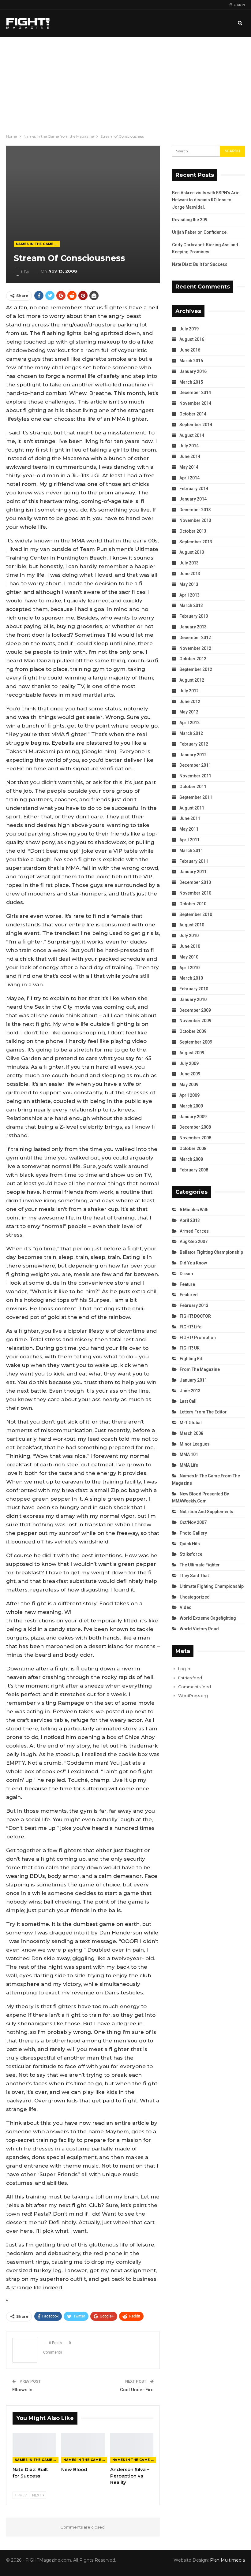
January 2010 (193, 1000)
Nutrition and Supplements (206, 1512)
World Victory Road (199, 1629)
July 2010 (189, 936)
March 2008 (191, 1159)
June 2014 (190, 456)
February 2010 (194, 989)
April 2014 (189, 478)
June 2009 (190, 1074)
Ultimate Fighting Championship (212, 1586)
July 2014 (189, 446)
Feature (187, 1284)
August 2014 (192, 435)
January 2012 (193, 755)
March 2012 (191, 733)
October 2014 (193, 414)
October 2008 (193, 1148)
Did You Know (193, 1263)
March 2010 (191, 978)
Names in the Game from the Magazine (38, 244)
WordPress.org (193, 1696)
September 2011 (196, 797)
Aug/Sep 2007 (194, 1241)
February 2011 (194, 861)
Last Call (188, 1401)
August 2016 (192, 339)
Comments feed (195, 1687)
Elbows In (22, 2390)
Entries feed (190, 1678)
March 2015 (191, 382)
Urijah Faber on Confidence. (200, 232)
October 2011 (193, 787)
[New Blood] (83, 2448)
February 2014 (194, 489)
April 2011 (189, 840)
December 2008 (195, 1127)
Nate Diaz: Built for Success (200, 264)
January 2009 (193, 1117)
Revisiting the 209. (190, 220)
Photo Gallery (193, 1533)
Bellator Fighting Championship (211, 1252)
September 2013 (196, 542)
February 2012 (194, 744)
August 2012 (192, 680)
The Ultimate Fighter (200, 1565)
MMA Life (189, 1465)
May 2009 (189, 1085)
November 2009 (195, 1021)
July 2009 (189, 1063)
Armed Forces (194, 1231)
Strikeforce (191, 1554)
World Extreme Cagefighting (208, 1618)
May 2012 (189, 712)
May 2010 (189, 957)
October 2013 (193, 531)
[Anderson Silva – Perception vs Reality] (132, 2448)
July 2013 (189, 563)
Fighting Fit (191, 1359)
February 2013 (194, 616)
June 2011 (190, 818)
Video (186, 1607)
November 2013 (195, 520)
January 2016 (193, 371)
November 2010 (195, 893)
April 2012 (189, 723)
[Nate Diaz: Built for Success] (34, 2448)
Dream (186, 1274)
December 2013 (195, 510)
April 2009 (189, 1095)
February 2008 (194, 1170)
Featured (189, 1295)
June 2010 (190, 946)
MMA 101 (189, 1454)
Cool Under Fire (137, 2390)
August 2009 (192, 1053)
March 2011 (191, 851)
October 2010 (193, 904)
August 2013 (192, 552)
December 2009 (195, 1010)
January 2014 (193, 499)
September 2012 (196, 669)
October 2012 (193, 659)
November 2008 (195, 1138)
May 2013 (189, 584)
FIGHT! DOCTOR (195, 1316)
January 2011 (193, 872)
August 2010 (192, 925)
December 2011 (195, 765)
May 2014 (189, 467)
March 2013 (191, 605)
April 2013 (189, 595)
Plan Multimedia (227, 2560)
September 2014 (196, 425)
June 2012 (190, 702)
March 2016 (191, 361)
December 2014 (195, 393)
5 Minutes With (194, 1210)
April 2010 (189, 968)
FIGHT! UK (190, 1348)
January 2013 (193, 627)
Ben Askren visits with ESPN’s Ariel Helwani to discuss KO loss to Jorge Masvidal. (206, 200)
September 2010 (196, 914)
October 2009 (193, 1031)
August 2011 (192, 808)
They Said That (194, 1576)
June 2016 (190, 350)
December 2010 (195, 882)
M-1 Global (191, 1423)
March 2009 (191, 1106)
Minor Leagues (195, 1444)
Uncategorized (195, 1597)
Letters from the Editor (203, 1412)
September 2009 (196, 1042)
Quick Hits (190, 1544)
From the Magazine (200, 1369)
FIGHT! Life (191, 1327)
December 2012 (195, 638)
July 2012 (189, 691)
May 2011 (189, 829)
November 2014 (195, 403)
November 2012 (195, 648)
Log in (184, 1669)
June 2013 (190, 574)
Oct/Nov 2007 (193, 1522)
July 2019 (189, 329)
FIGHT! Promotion (198, 1338)
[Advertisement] (125, 83)
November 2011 (195, 776)
